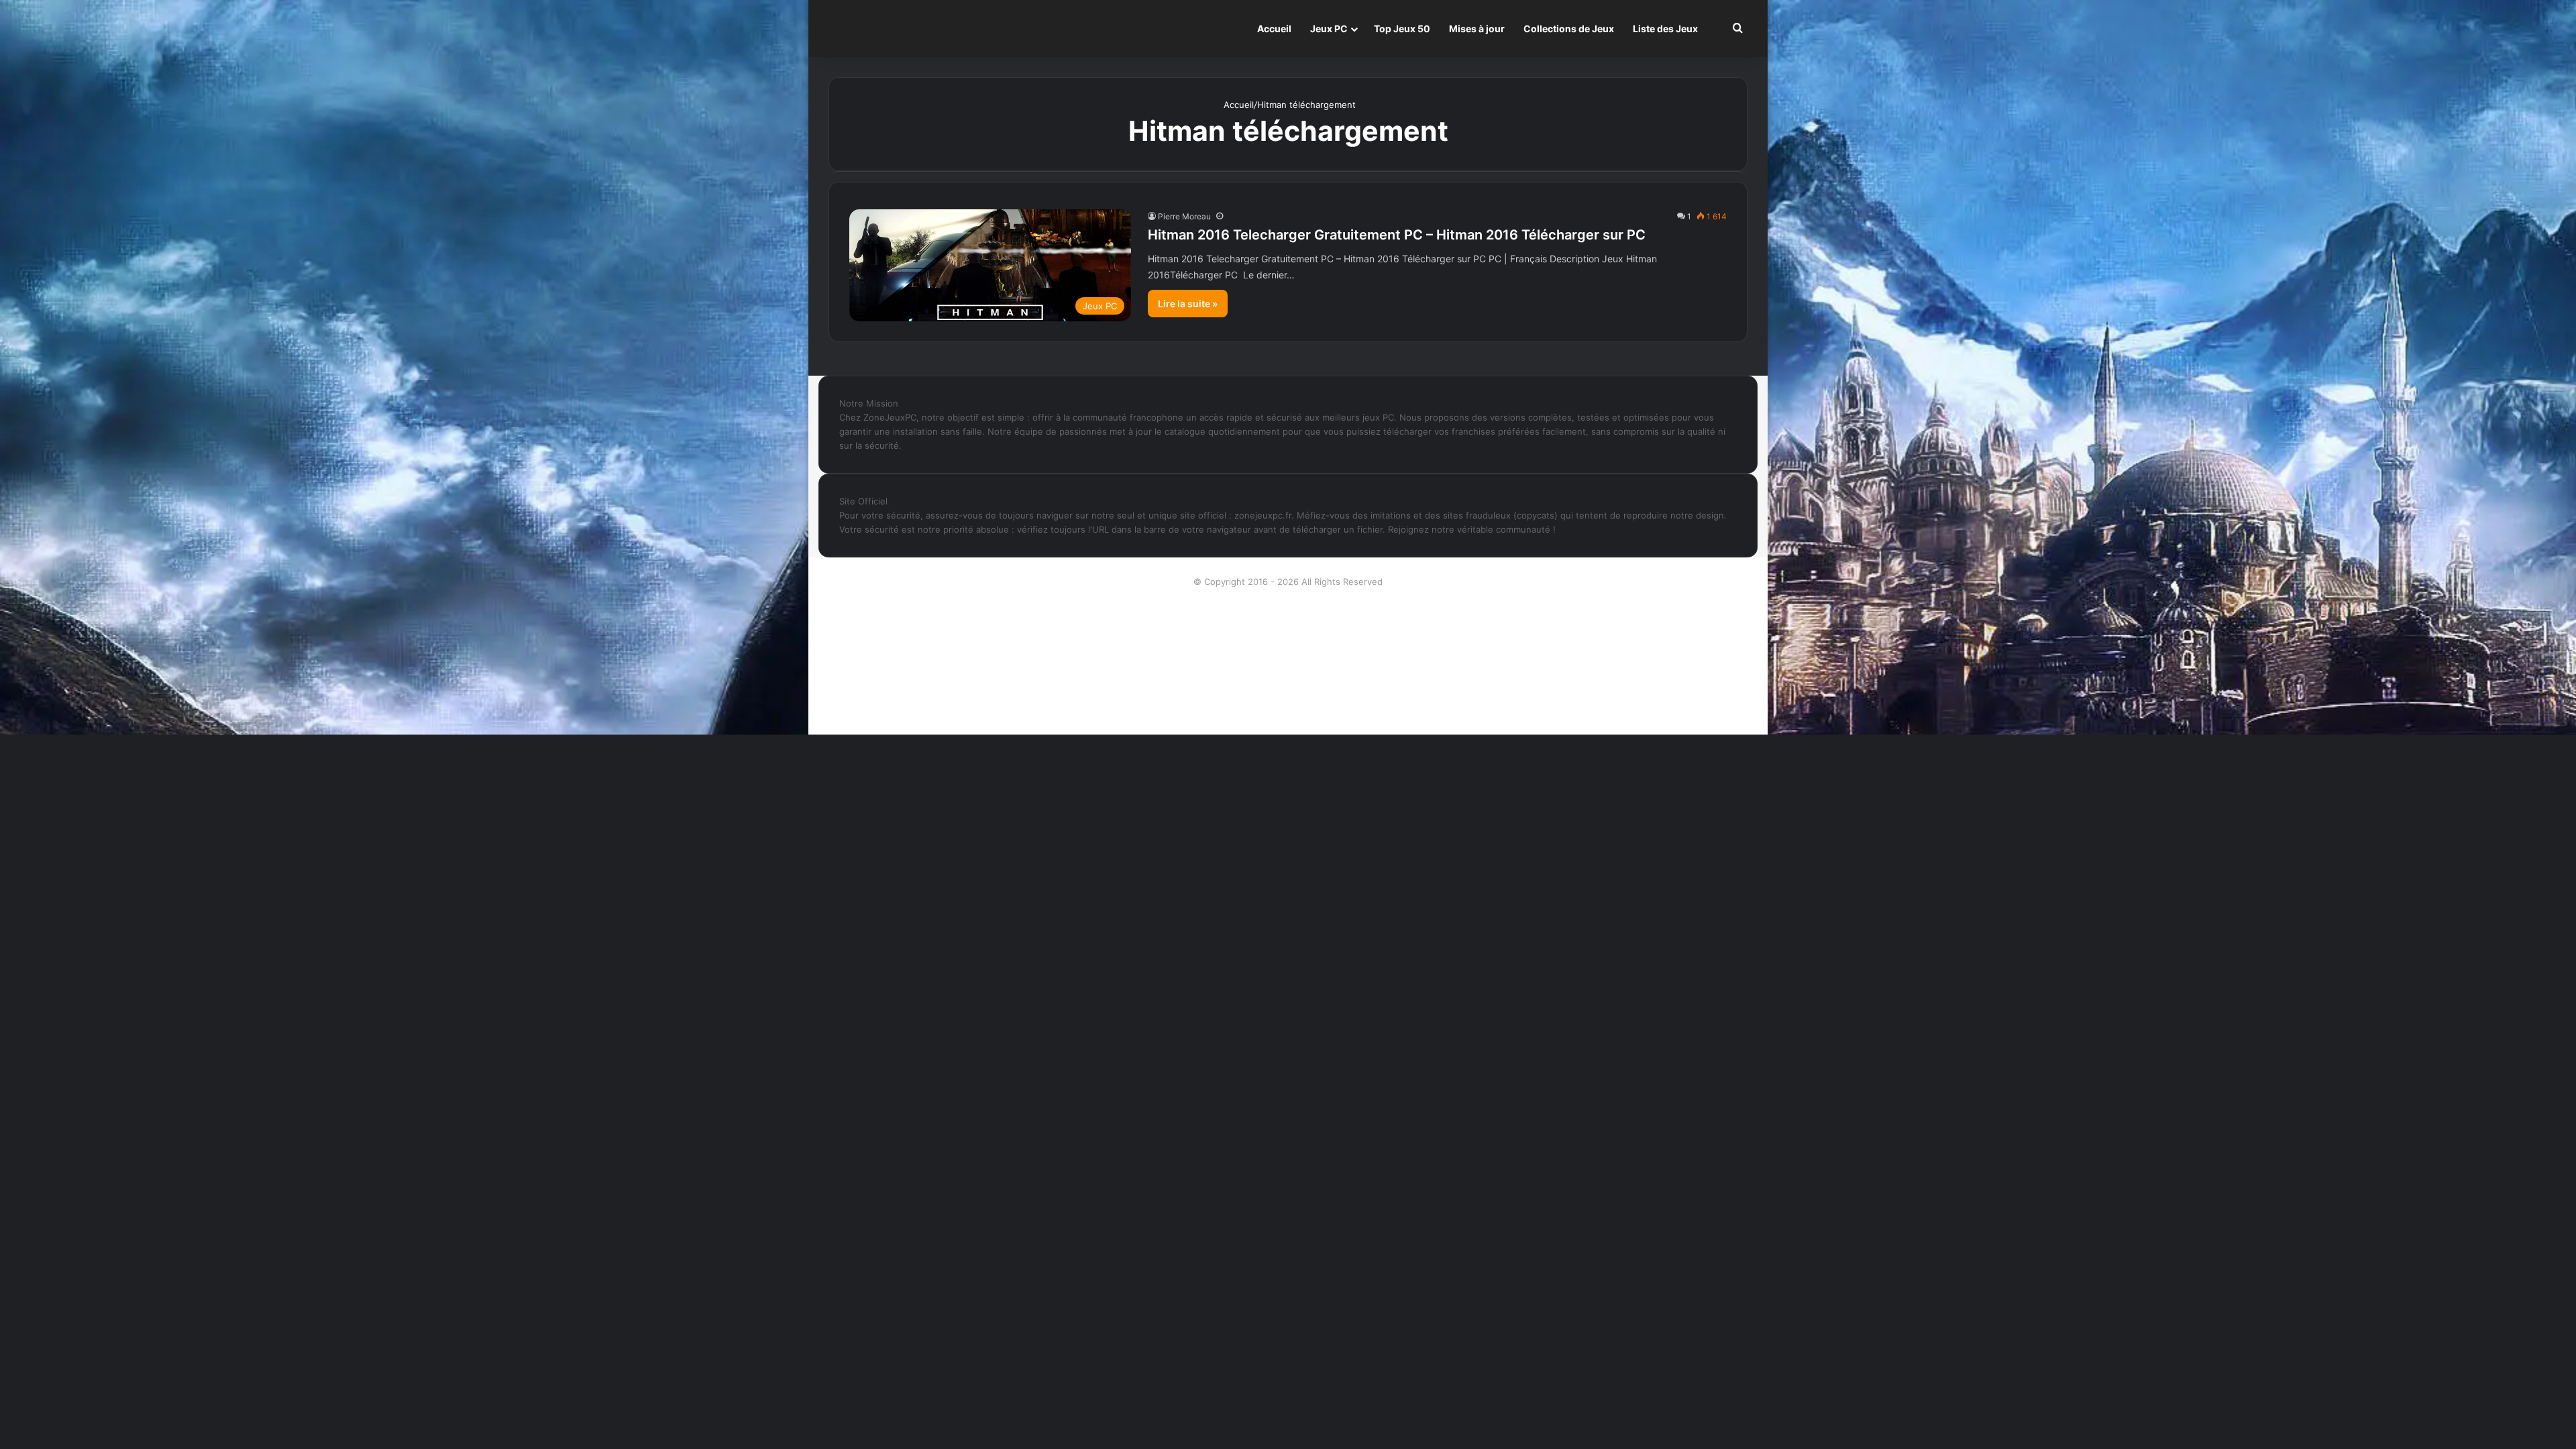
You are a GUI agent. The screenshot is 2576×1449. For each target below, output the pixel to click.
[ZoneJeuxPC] (896, 29)
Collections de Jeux (1569, 29)
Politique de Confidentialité (1288, 689)
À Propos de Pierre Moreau (1288, 603)
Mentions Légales (1288, 667)
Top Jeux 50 (1402, 29)
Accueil (1274, 29)
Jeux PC (1329, 29)
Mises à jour (1477, 29)
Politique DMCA (1288, 710)
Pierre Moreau (1184, 216)
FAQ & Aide (1288, 646)
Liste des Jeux (1665, 29)
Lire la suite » (1188, 304)
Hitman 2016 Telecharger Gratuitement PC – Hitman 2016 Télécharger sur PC (1397, 235)
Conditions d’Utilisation (1288, 625)
